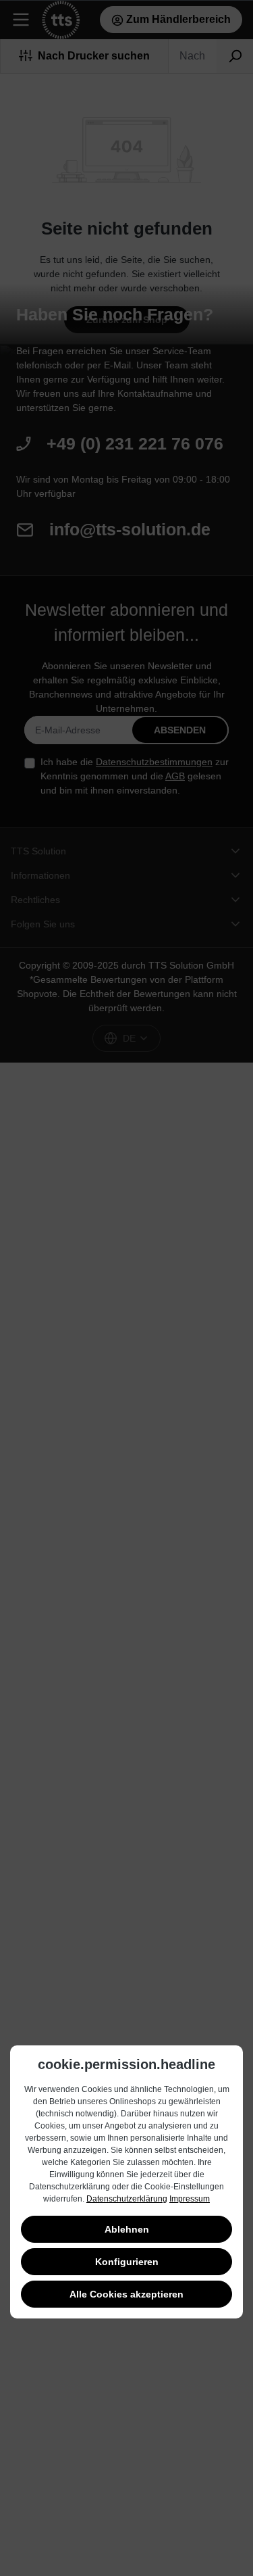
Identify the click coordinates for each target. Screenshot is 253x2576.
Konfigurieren (127, 2262)
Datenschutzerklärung (127, 2199)
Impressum (190, 2199)
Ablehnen (127, 2229)
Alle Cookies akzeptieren (126, 2294)
